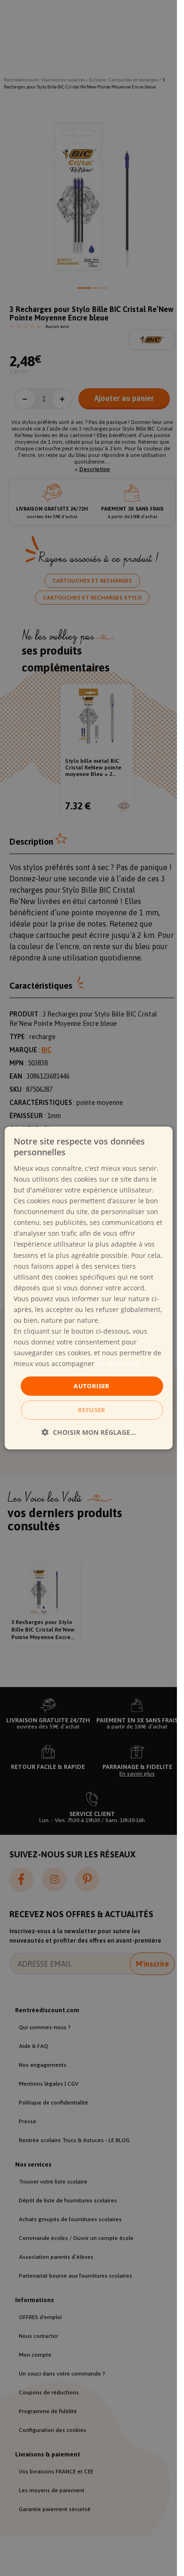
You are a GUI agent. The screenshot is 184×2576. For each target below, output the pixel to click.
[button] (89, 1432)
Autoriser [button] (92, 1385)
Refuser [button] (92, 1410)
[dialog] (88, 1288)
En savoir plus (118, 1364)
